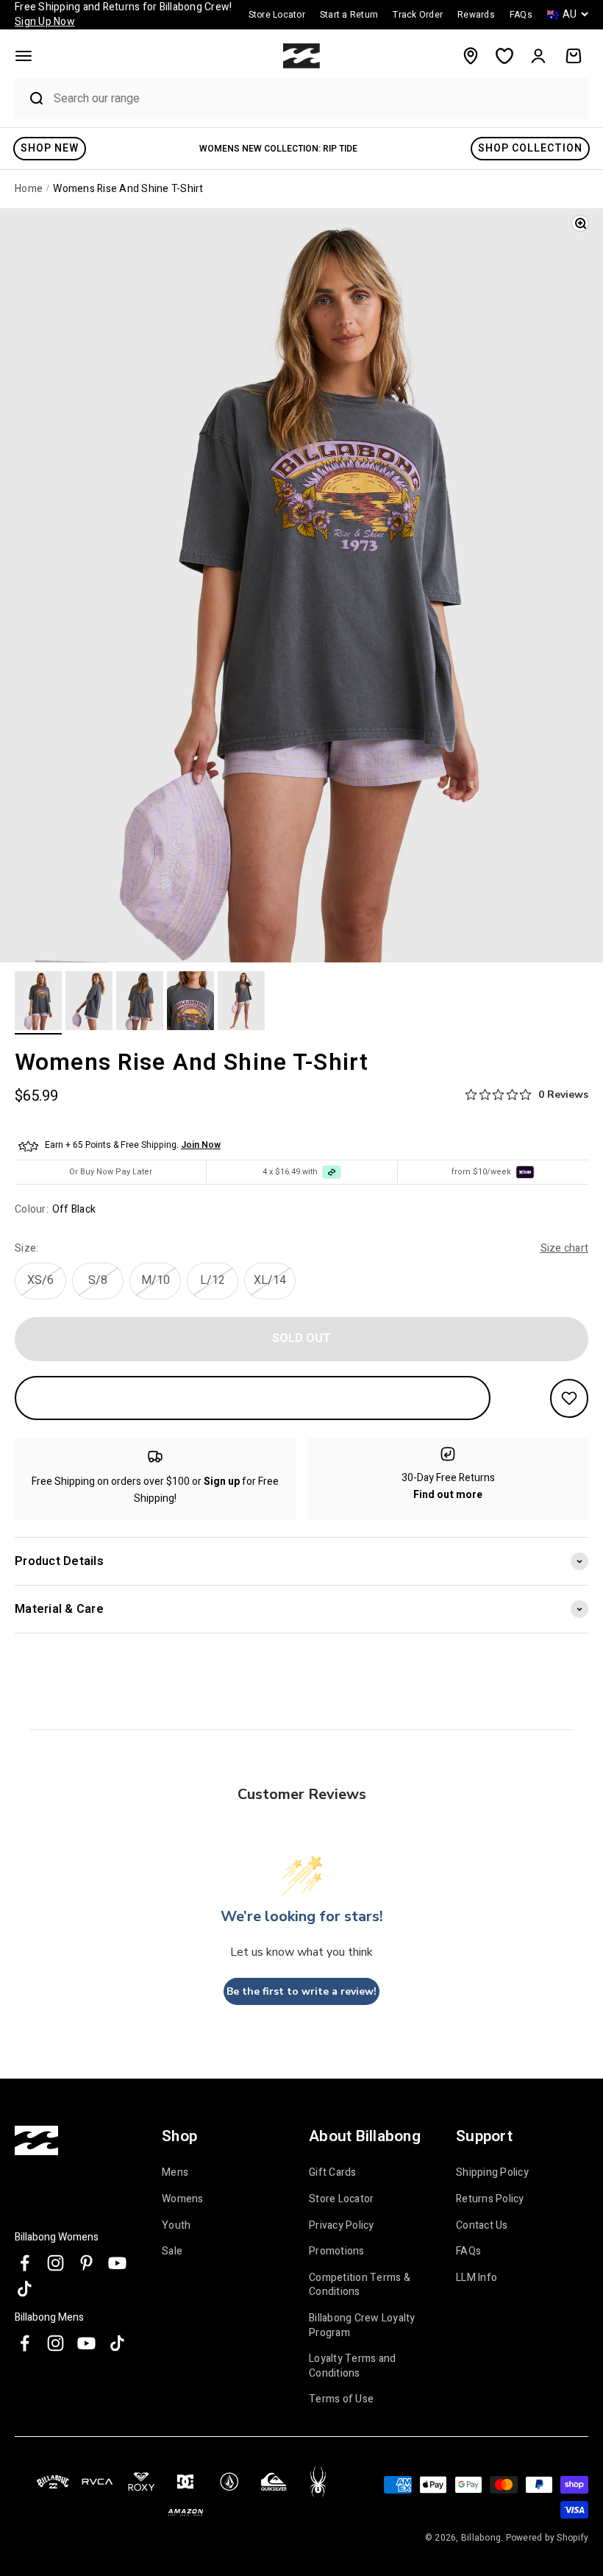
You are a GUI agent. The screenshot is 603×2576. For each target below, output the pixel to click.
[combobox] (317, 98)
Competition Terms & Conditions (360, 2285)
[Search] (30, 99)
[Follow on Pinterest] (86, 2263)
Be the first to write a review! (301, 1991)
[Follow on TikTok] (25, 2289)
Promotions (337, 2251)
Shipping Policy (492, 2173)
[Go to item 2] (89, 1003)
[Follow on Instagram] (56, 2263)
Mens (175, 2173)
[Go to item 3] (140, 1003)
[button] (24, 56)
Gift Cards (333, 2173)
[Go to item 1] (38, 1003)
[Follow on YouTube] (117, 2263)
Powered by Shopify (547, 2538)
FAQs (468, 2251)
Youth (176, 2225)
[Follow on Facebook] (25, 2263)
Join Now (201, 1145)
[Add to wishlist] (569, 1398)
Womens (183, 2199)
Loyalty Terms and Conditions (352, 2366)
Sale (172, 2251)
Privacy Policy (342, 2225)
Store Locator (341, 2199)
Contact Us (482, 2225)
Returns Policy (490, 2199)
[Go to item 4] (190, 1003)
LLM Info (477, 2278)
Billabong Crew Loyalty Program (362, 2325)
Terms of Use (341, 2399)
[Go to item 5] (241, 1003)
